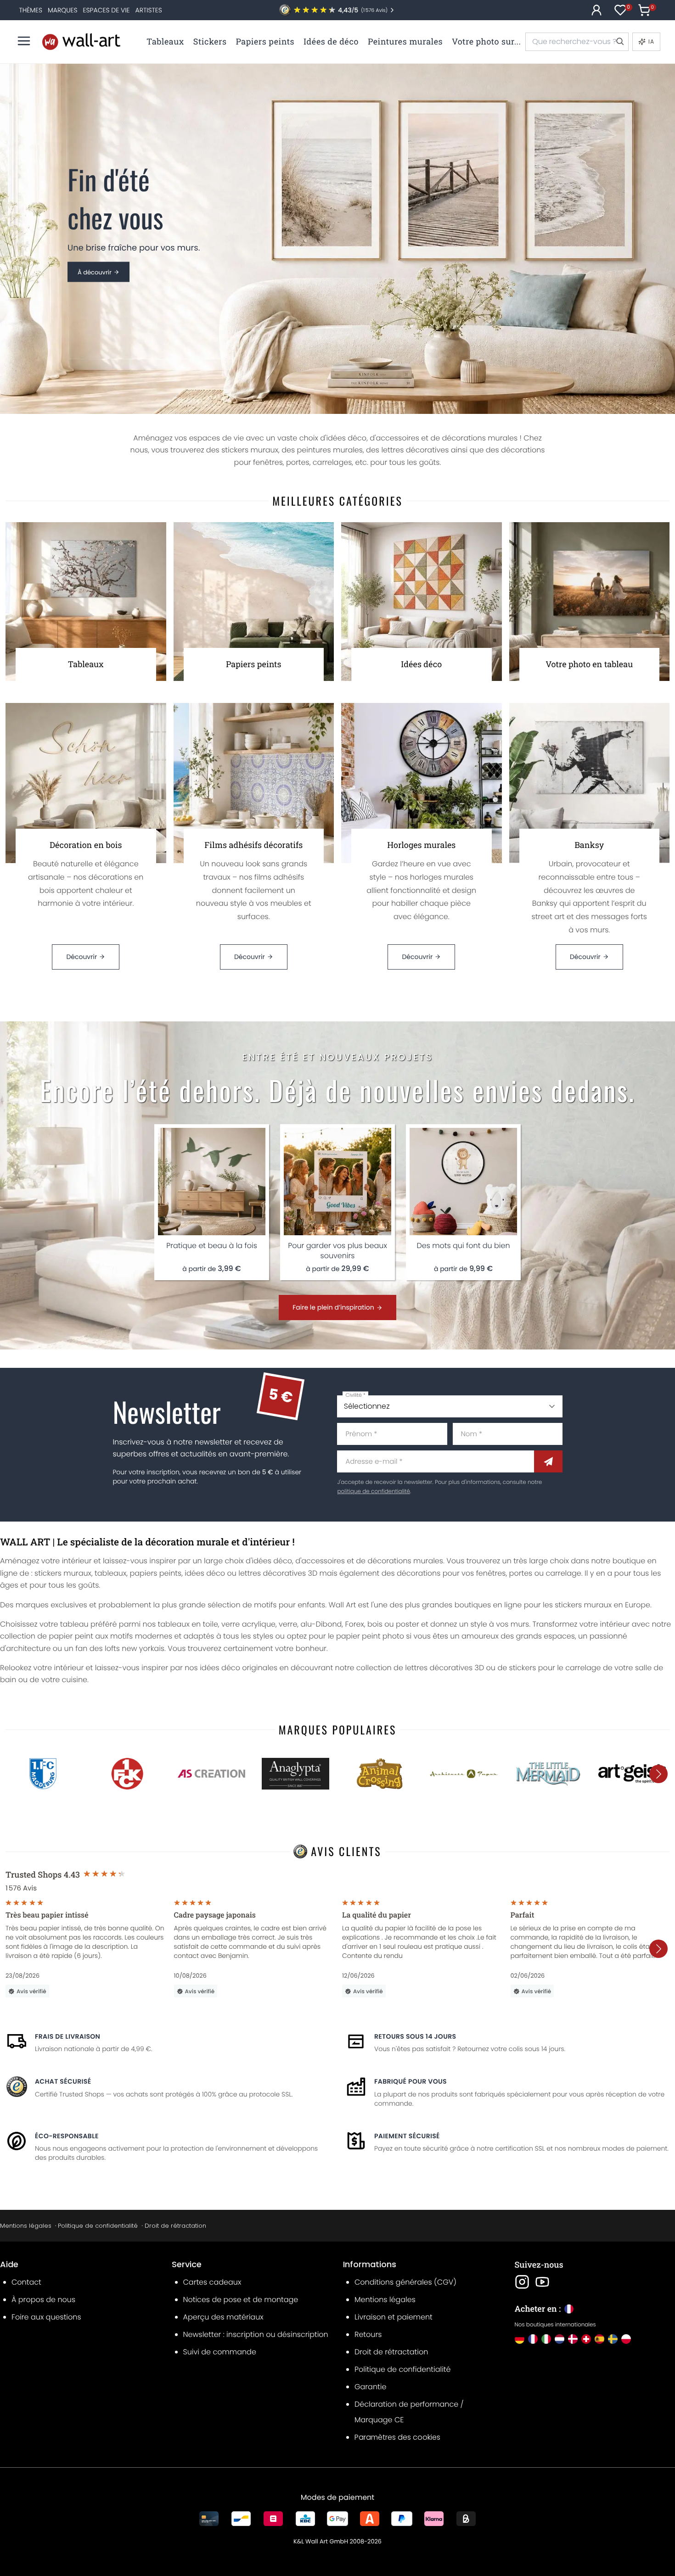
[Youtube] (542, 2282)
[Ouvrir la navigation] (24, 41)
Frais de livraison (67, 2036)
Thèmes (31, 10)
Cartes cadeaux (212, 2282)
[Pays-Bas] (560, 2339)
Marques (62, 10)
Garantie (370, 2387)
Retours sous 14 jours (415, 2036)
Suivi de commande (220, 2352)
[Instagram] (522, 2282)
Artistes (149, 10)
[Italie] (546, 2339)
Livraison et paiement (394, 2317)
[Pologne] (626, 2339)
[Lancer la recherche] (619, 42)
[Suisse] (586, 2339)
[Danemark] (573, 2339)
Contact (26, 2282)
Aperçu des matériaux (223, 2317)
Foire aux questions (46, 2317)
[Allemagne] (520, 2339)
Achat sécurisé (63, 2081)
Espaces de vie (107, 10)
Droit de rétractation (175, 2226)
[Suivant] (658, 1774)
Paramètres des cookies (397, 2437)
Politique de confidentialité (98, 2226)
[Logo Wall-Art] (81, 42)
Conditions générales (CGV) (405, 2282)
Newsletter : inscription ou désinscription (256, 2334)
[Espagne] (599, 2339)
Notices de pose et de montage (241, 2300)
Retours (368, 2334)
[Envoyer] (548, 1461)
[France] (533, 2339)
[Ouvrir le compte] (596, 10)
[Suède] (613, 2339)
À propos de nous (43, 2300)
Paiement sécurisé (407, 2136)
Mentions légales (26, 2226)
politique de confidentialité (373, 1492)
